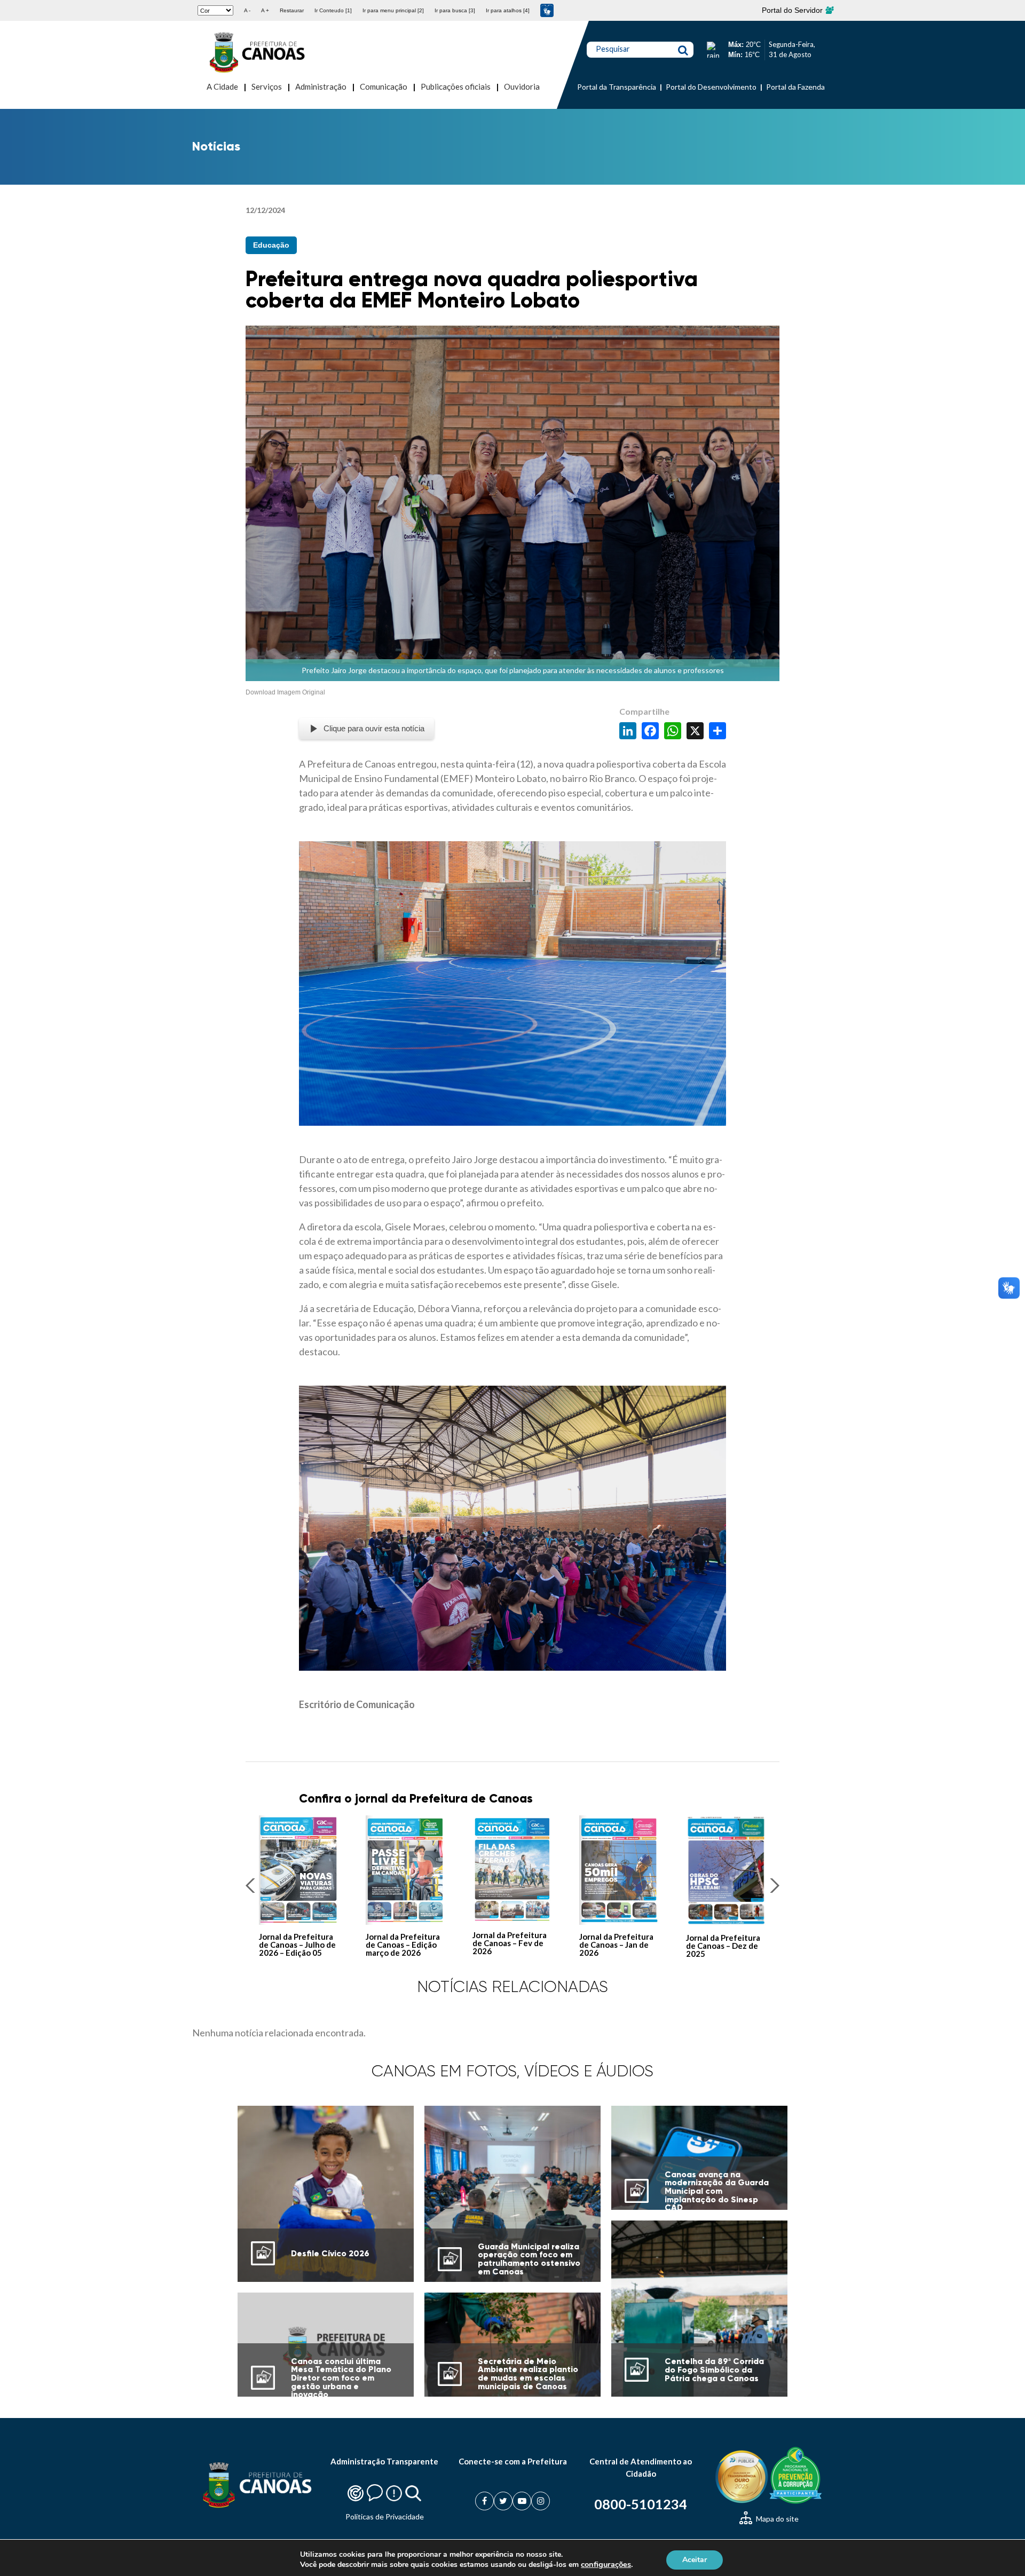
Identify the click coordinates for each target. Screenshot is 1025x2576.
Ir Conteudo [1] (333, 10)
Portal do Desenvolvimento (711, 87)
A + (265, 10)
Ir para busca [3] (455, 10)
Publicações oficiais (456, 86)
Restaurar (292, 10)
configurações (606, 2564)
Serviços (267, 86)
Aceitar (695, 2559)
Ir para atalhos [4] (508, 10)
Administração (321, 86)
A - (247, 10)
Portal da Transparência (617, 87)
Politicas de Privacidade (385, 2516)
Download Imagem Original (285, 692)
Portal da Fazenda (795, 87)
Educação (271, 245)
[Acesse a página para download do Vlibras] (547, 10)
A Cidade (222, 86)
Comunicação (384, 86)
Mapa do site (776, 2519)
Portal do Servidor (793, 10)
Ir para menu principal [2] (393, 10)
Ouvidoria (522, 86)
